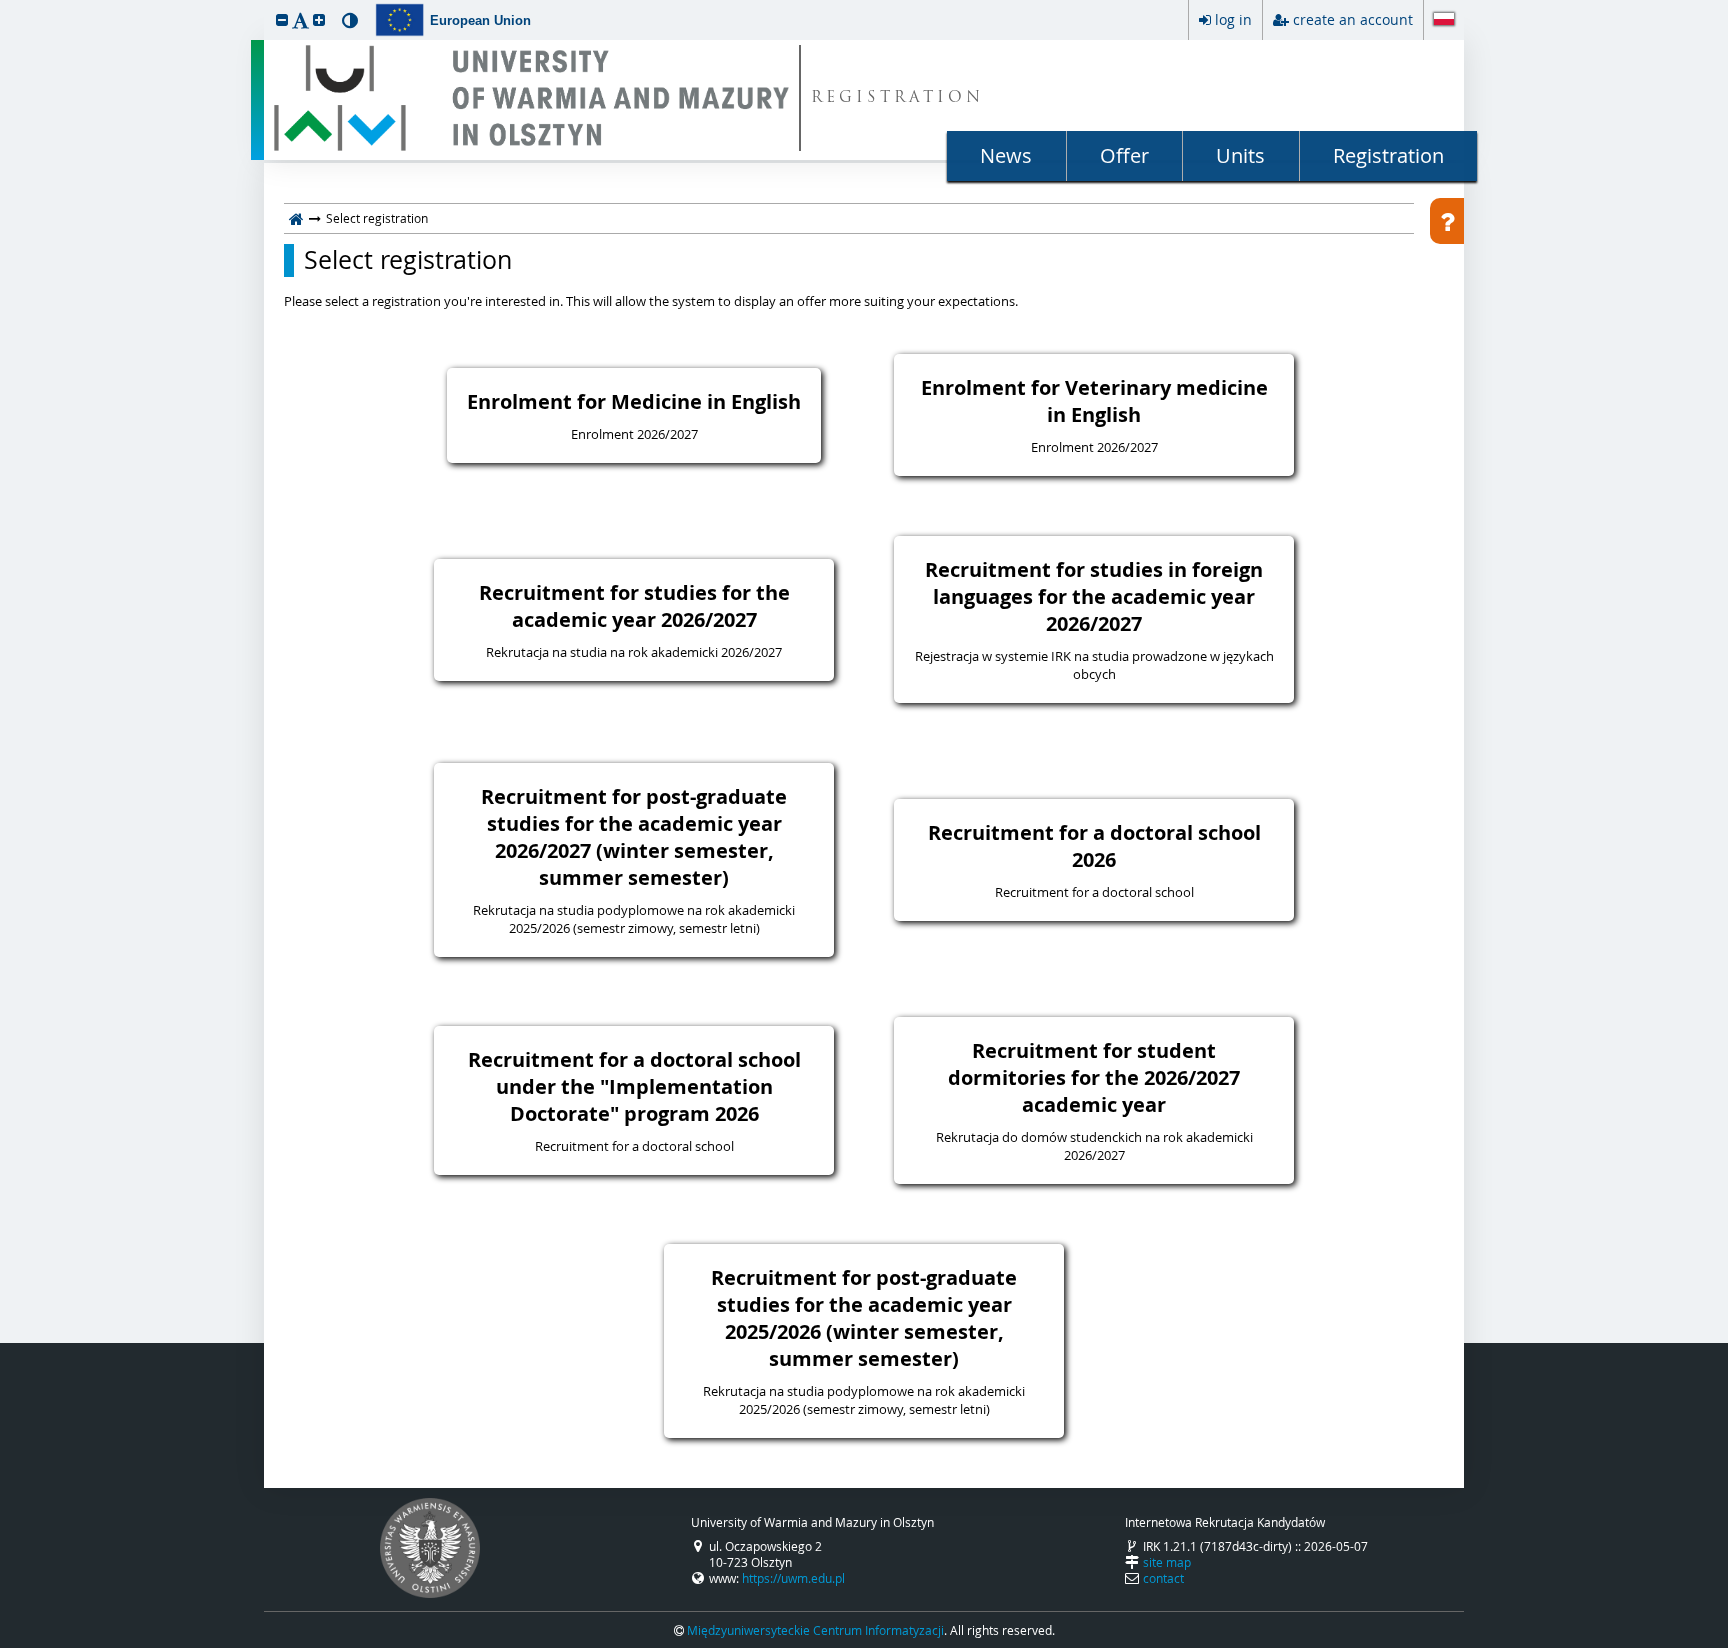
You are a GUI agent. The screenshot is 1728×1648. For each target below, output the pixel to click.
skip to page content (5, 5)
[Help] (1447, 221)
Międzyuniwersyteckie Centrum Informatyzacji (815, 1630)
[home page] (296, 218)
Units (1240, 155)
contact (1163, 1578)
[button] (282, 19)
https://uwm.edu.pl (793, 1578)
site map (1167, 1562)
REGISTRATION (897, 98)
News (1006, 155)
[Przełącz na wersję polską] (1444, 21)
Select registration (408, 260)
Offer (1124, 155)
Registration (1388, 155)
